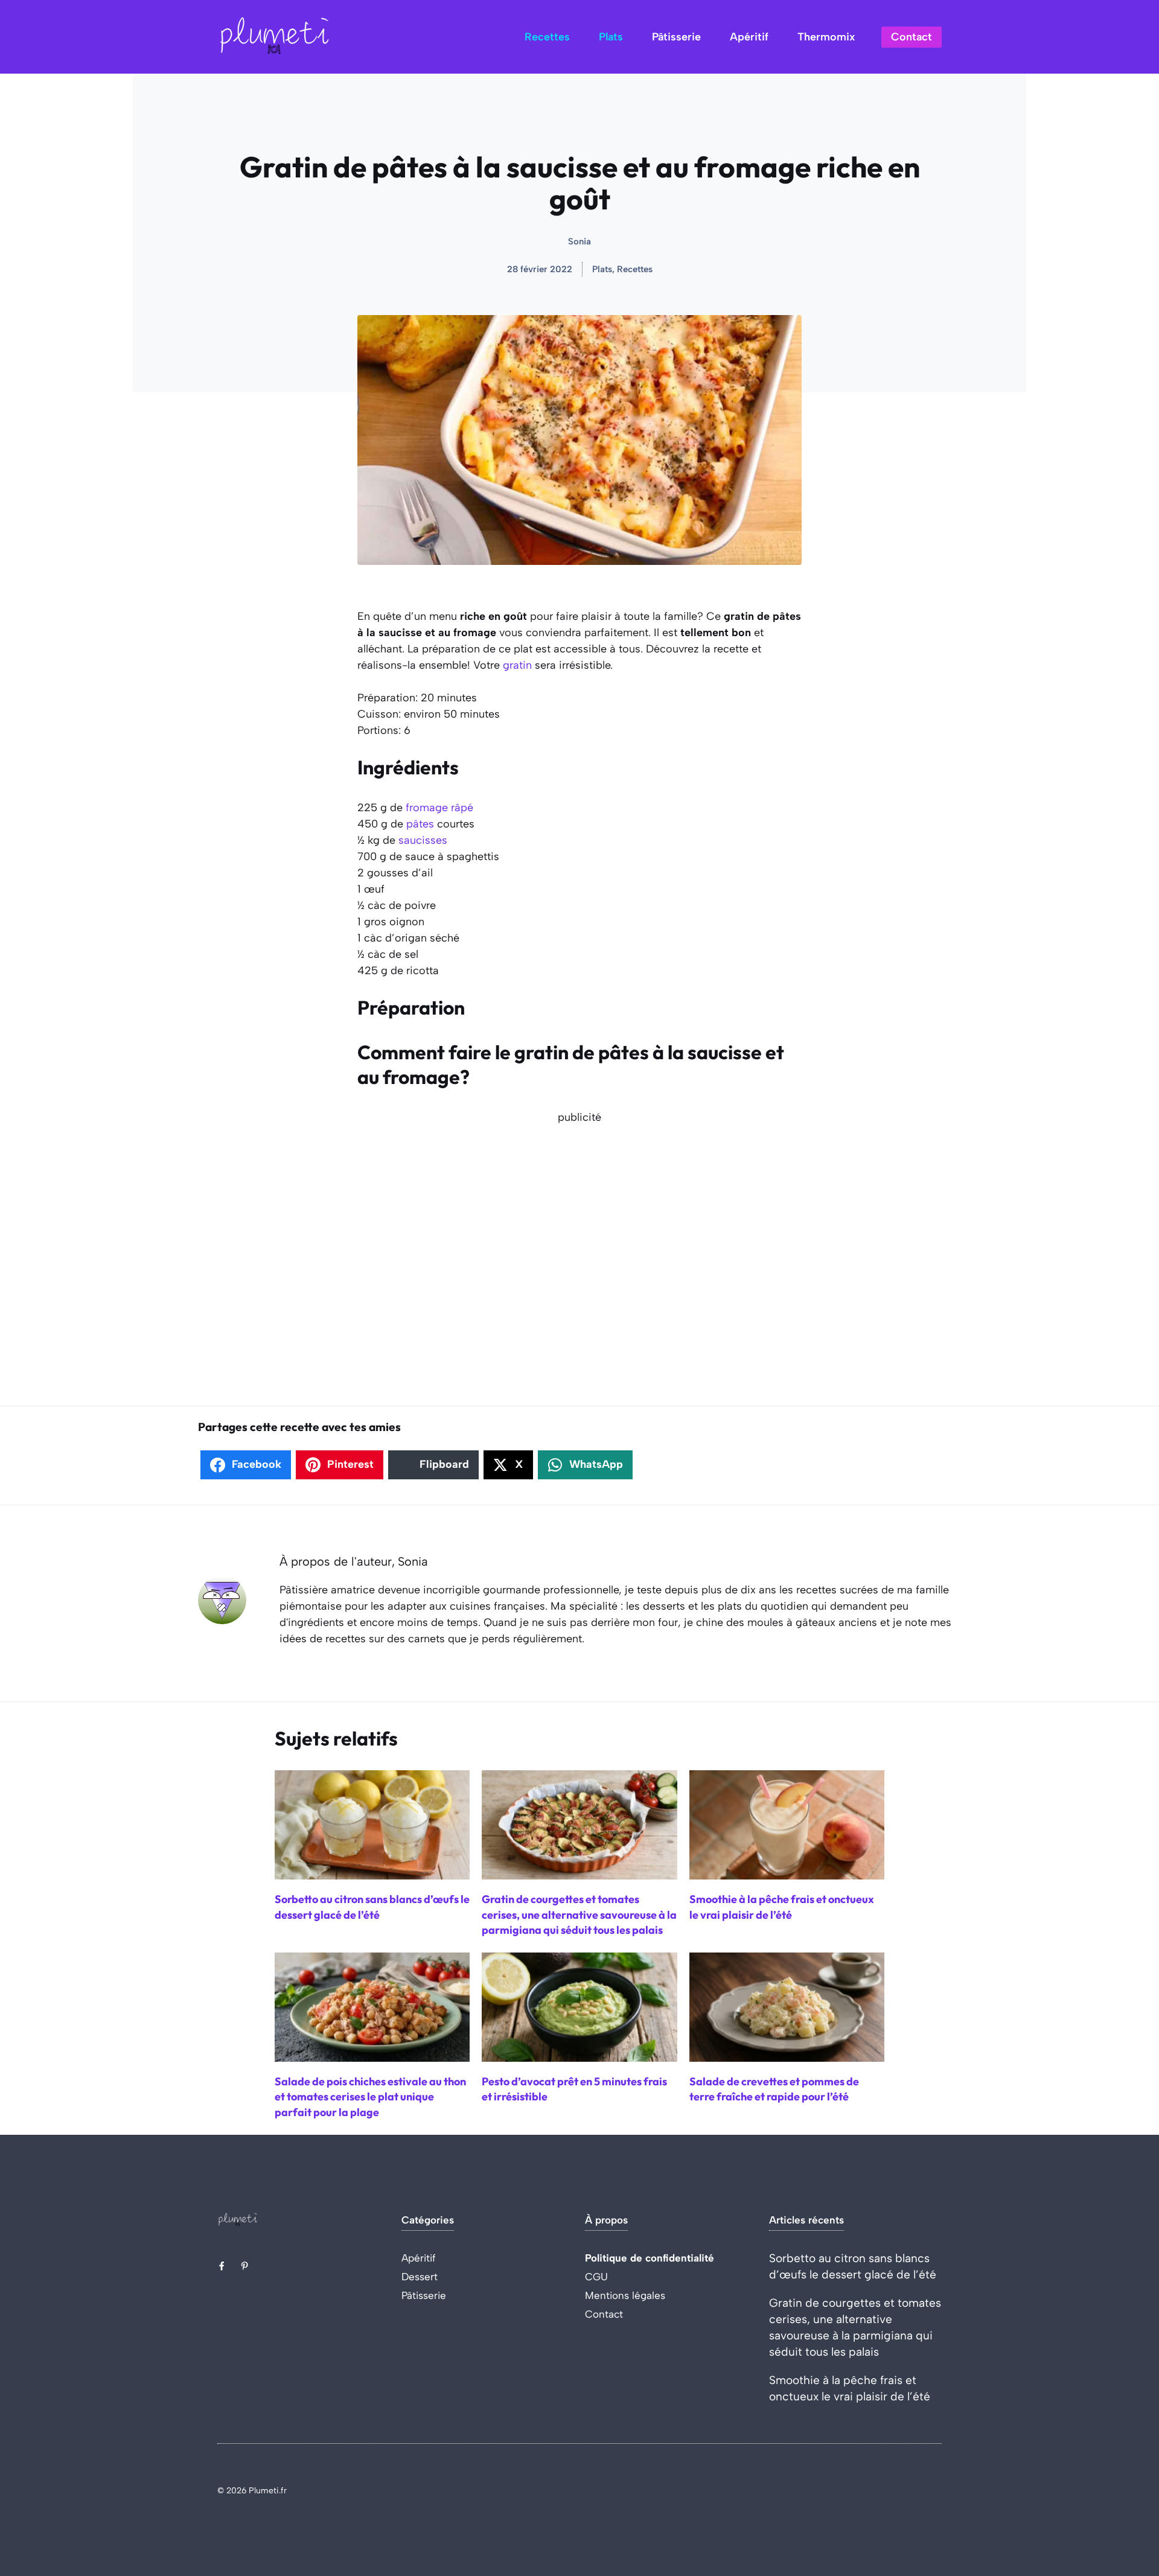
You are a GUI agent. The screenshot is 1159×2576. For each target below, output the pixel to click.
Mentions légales (625, 2295)
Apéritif (749, 37)
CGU (596, 2277)
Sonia (579, 241)
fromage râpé (439, 808)
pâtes (420, 824)
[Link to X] (222, 2266)
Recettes (547, 37)
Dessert (420, 2277)
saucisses (423, 840)
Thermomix (826, 37)
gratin (517, 665)
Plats (611, 37)
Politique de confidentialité (650, 2258)
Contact (912, 37)
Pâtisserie (676, 37)
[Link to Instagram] (244, 2266)
